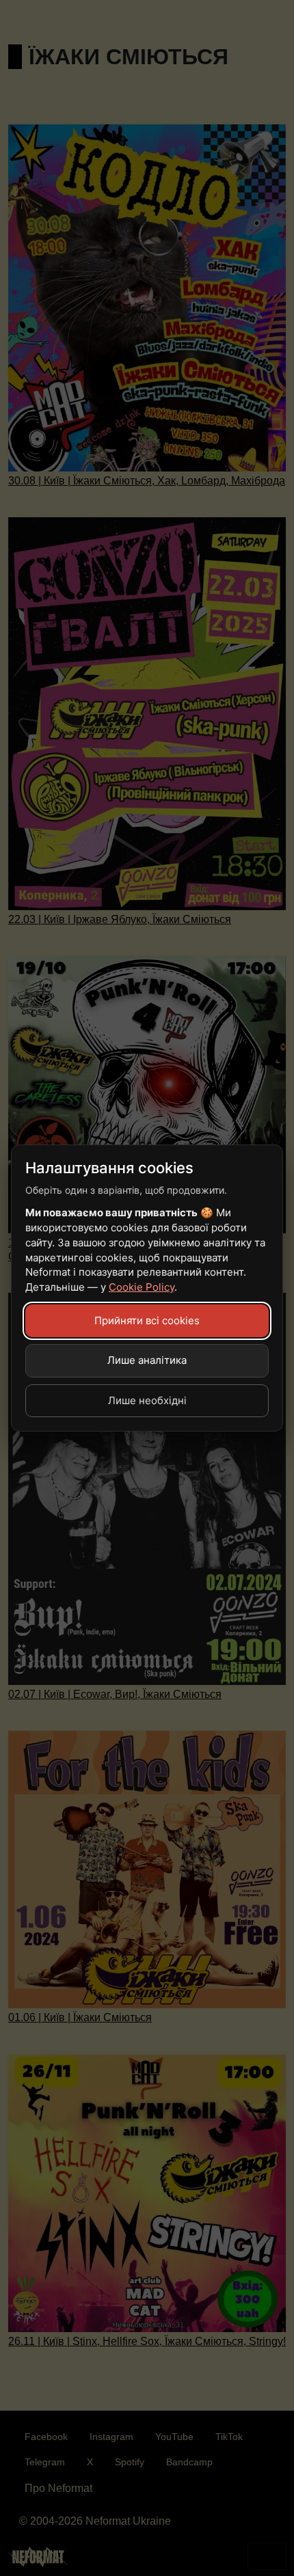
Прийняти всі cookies (147, 1320)
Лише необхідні (147, 1400)
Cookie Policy (142, 1287)
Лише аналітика (147, 1360)
